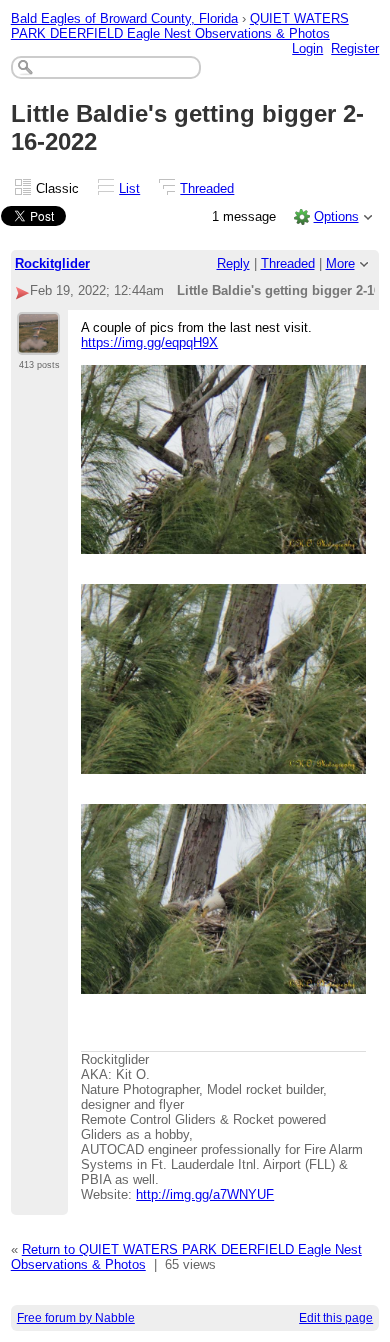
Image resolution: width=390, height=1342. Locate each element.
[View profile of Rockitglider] (38, 343)
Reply (233, 263)
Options (336, 216)
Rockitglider (52, 263)
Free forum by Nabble (76, 1318)
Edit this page (336, 1318)
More (340, 263)
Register (355, 48)
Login (307, 48)
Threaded (207, 188)
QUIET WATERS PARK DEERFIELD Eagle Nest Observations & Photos (180, 26)
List (129, 188)
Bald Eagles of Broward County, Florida (124, 18)
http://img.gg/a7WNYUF (205, 1194)
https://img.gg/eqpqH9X (149, 342)
